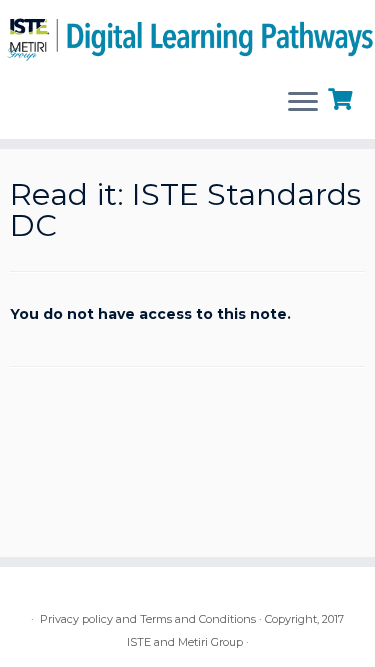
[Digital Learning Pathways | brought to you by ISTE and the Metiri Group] (187, 36)
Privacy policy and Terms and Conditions (148, 619)
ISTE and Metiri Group (185, 642)
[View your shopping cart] (342, 97)
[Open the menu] (303, 103)
